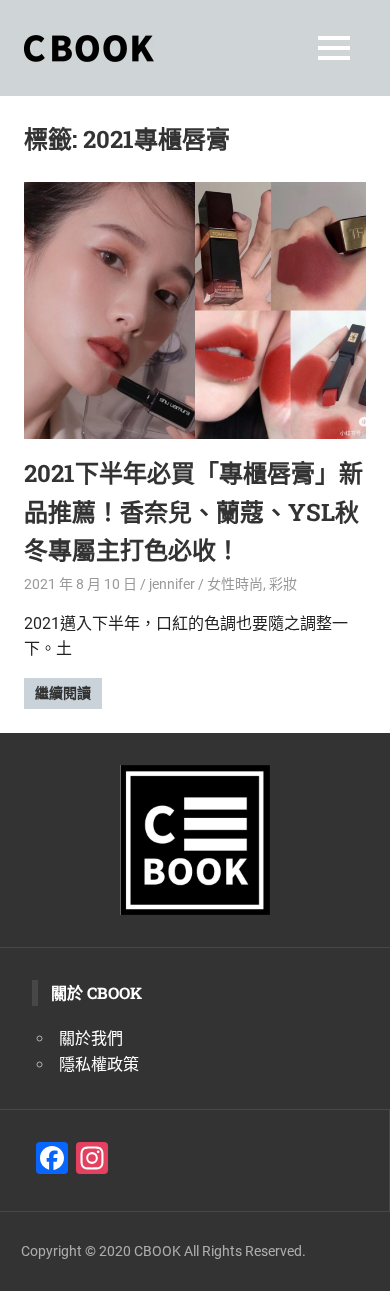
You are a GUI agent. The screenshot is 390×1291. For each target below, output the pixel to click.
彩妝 (283, 584)
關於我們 (91, 1038)
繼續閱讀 (63, 693)
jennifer (172, 584)
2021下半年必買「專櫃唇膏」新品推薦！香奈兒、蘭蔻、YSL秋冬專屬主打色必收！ (193, 511)
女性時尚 (235, 584)
